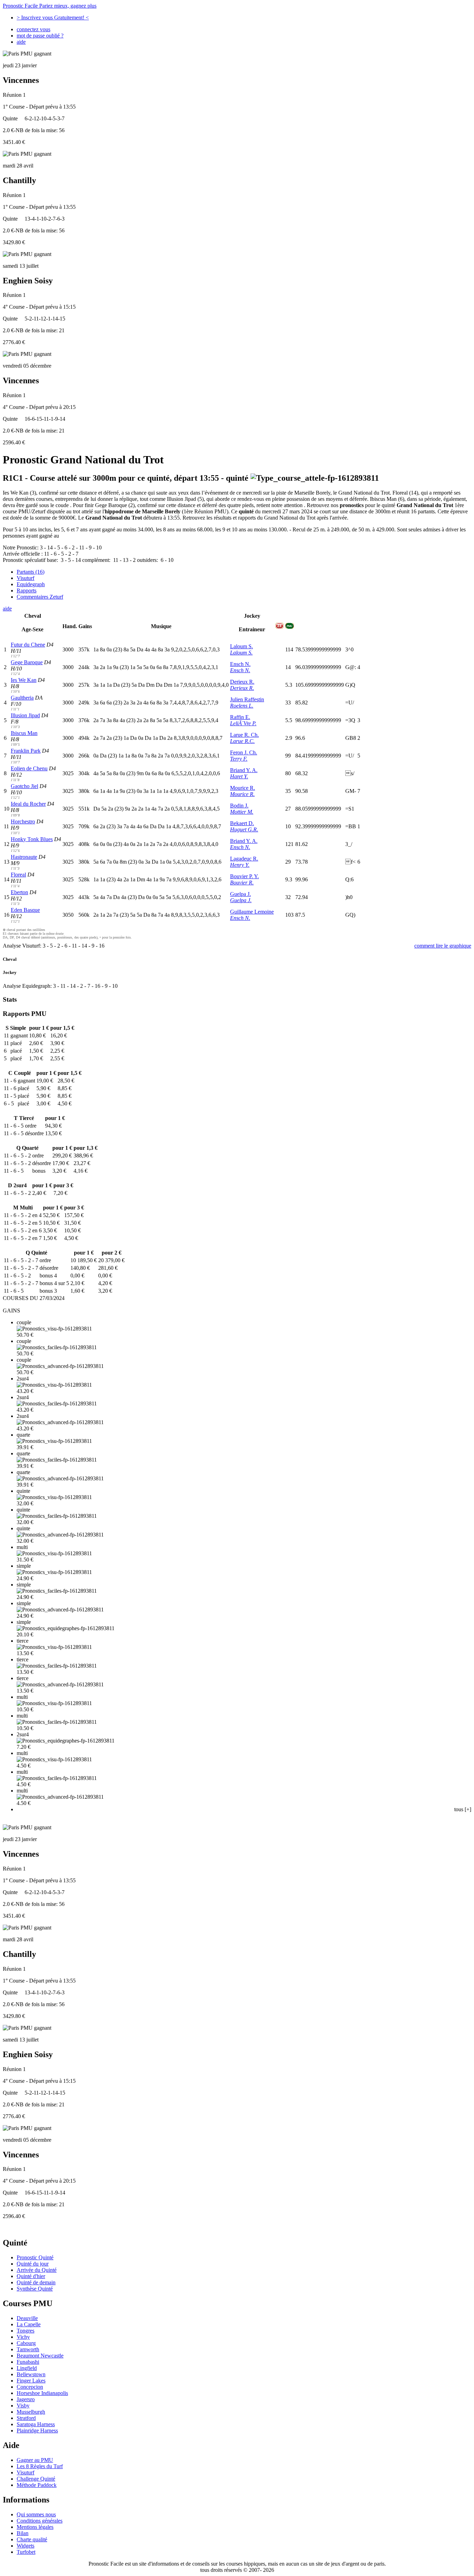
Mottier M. (242, 812)
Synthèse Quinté (35, 2289)
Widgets (26, 2546)
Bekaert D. (242, 823)
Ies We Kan (24, 680)
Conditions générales (40, 2521)
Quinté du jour (33, 2264)
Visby (23, 2406)
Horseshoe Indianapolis (42, 2393)
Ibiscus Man (24, 733)
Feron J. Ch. (244, 752)
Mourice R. (243, 788)
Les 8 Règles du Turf (40, 2466)
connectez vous (33, 29)
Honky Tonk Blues (32, 839)
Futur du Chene (28, 645)
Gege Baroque (27, 662)
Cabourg (26, 2343)
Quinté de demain (36, 2282)
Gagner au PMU (35, 2460)
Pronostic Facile (50, 6)
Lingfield (27, 2368)
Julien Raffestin (247, 699)
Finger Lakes (31, 2381)
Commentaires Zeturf (40, 597)
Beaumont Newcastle (40, 2356)
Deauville (27, 2318)
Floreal (18, 875)
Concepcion (30, 2387)
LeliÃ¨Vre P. (243, 723)
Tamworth (28, 2349)
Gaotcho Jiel (24, 786)
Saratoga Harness (36, 2424)
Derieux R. (242, 682)
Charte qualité (32, 2539)
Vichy (23, 2337)
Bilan (23, 2533)
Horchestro (23, 821)
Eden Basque (25, 910)
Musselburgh (31, 2412)
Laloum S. (242, 646)
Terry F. (239, 759)
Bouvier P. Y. (244, 876)
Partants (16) (31, 572)
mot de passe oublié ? (40, 36)
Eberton (19, 892)
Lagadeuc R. (244, 859)
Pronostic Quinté (35, 2257)
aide (21, 42)
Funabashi (28, 2362)
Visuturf (26, 578)
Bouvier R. (242, 883)
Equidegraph (31, 584)
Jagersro (26, 2399)
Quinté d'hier (31, 2276)
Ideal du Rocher (28, 804)
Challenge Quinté (36, 2479)
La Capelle (29, 2324)
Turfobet (26, 2552)
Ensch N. (240, 664)
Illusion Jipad (25, 715)
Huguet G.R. (244, 829)
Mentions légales (35, 2527)
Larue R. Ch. (244, 735)
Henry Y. (240, 865)
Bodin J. (239, 806)
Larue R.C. (242, 741)
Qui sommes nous (36, 2514)
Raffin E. (240, 717)
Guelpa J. (240, 894)
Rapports (27, 590)
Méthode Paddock (37, 2485)
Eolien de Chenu (29, 768)
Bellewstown (31, 2374)
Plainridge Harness (37, 2430)
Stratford (26, 2418)
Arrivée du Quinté (37, 2270)
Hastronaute (24, 857)
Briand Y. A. (244, 770)
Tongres (26, 2331)
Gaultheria (22, 698)
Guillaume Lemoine (252, 912)
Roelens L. (242, 706)
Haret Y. (239, 776)
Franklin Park (26, 751)
